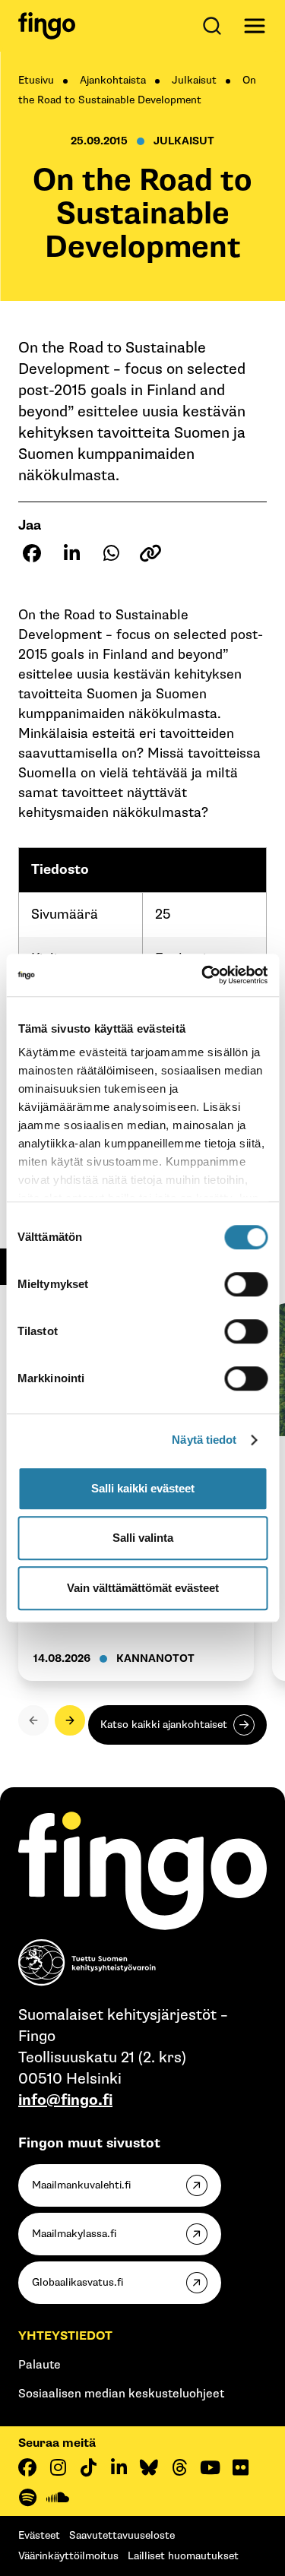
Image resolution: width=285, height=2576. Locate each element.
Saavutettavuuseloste (122, 2535)
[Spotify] (27, 2498)
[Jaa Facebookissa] (32, 553)
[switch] (246, 1284)
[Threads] (179, 2467)
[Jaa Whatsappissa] (111, 553)
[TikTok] (88, 2467)
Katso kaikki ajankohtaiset (164, 1725)
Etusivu (36, 80)
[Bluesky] (149, 2467)
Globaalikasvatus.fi (78, 2282)
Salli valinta (143, 1538)
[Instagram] (58, 2467)
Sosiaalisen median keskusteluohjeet (121, 2394)
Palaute (40, 2365)
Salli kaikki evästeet (143, 1488)
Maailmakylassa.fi (74, 2234)
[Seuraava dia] (70, 1720)
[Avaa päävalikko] (255, 26)
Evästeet (39, 2535)
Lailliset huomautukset (183, 2556)
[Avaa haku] (215, 26)
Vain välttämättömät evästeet (143, 1588)
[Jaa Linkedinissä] (71, 553)
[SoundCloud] (58, 2498)
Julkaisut (194, 80)
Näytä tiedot (204, 1440)
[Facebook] (27, 2467)
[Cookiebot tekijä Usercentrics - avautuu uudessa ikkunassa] (203, 975)
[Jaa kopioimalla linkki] (150, 553)
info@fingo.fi (65, 2100)
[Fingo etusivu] (47, 26)
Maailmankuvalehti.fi (81, 2185)
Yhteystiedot (65, 2336)
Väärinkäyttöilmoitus (68, 2556)
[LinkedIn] (119, 2467)
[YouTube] (210, 2467)
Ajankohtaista (113, 80)
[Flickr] (240, 2467)
